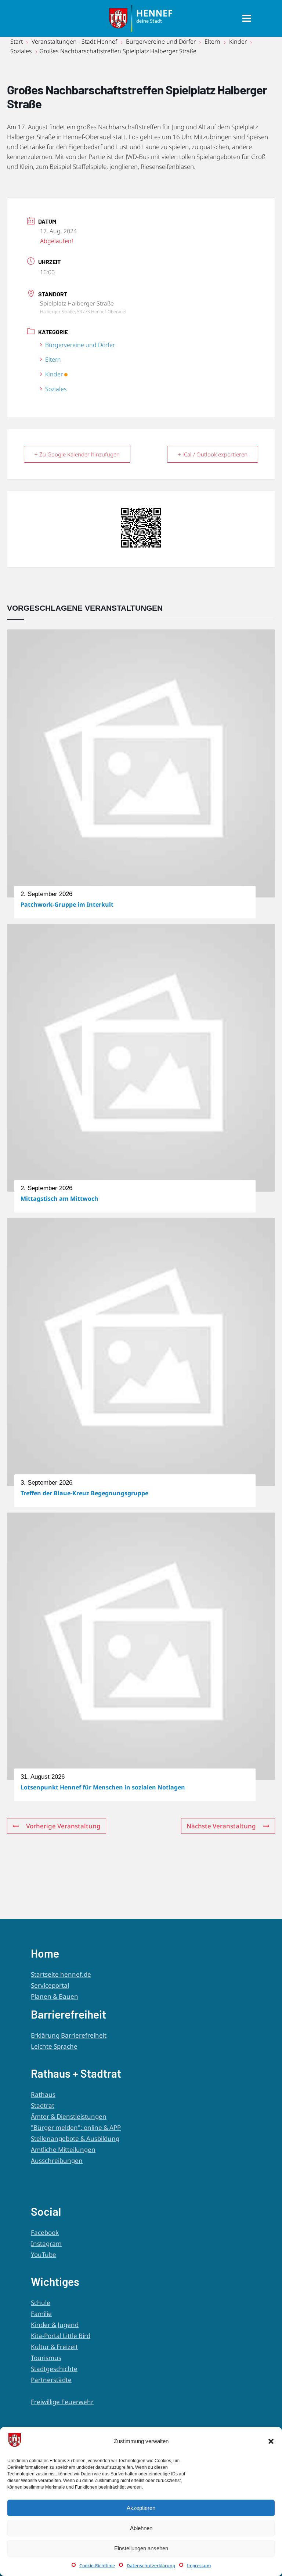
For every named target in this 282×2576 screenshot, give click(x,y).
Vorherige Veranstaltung (63, 1826)
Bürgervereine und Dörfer (161, 41)
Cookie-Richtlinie (97, 2566)
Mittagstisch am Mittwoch (59, 1199)
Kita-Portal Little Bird (61, 2336)
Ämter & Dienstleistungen (69, 2116)
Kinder (238, 41)
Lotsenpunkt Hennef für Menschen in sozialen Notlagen (103, 1787)
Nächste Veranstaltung (221, 1826)
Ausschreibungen (57, 2160)
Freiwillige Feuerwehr (62, 2402)
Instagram (46, 2243)
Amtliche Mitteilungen (63, 2149)
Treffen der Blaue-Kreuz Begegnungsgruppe (84, 1493)
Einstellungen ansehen (141, 2548)
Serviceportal (50, 1985)
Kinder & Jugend (55, 2325)
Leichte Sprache (54, 2046)
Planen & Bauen (55, 1996)
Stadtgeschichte (54, 2369)
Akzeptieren (141, 2508)
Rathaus (43, 2094)
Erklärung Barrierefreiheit (69, 2035)
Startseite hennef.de (61, 1974)
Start (17, 41)
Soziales (21, 51)
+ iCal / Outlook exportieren (213, 454)
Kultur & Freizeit (54, 2347)
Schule (41, 2303)
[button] (271, 2441)
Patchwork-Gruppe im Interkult (67, 904)
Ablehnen (141, 2528)
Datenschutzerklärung (151, 2566)
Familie (41, 2314)
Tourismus (46, 2358)
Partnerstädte (51, 2380)
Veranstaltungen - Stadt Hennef (74, 41)
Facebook (45, 2232)
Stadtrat (43, 2105)
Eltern (212, 41)
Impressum (199, 2566)
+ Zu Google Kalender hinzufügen (77, 454)
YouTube (44, 2255)
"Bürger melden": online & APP (76, 2127)
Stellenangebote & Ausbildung (75, 2138)
